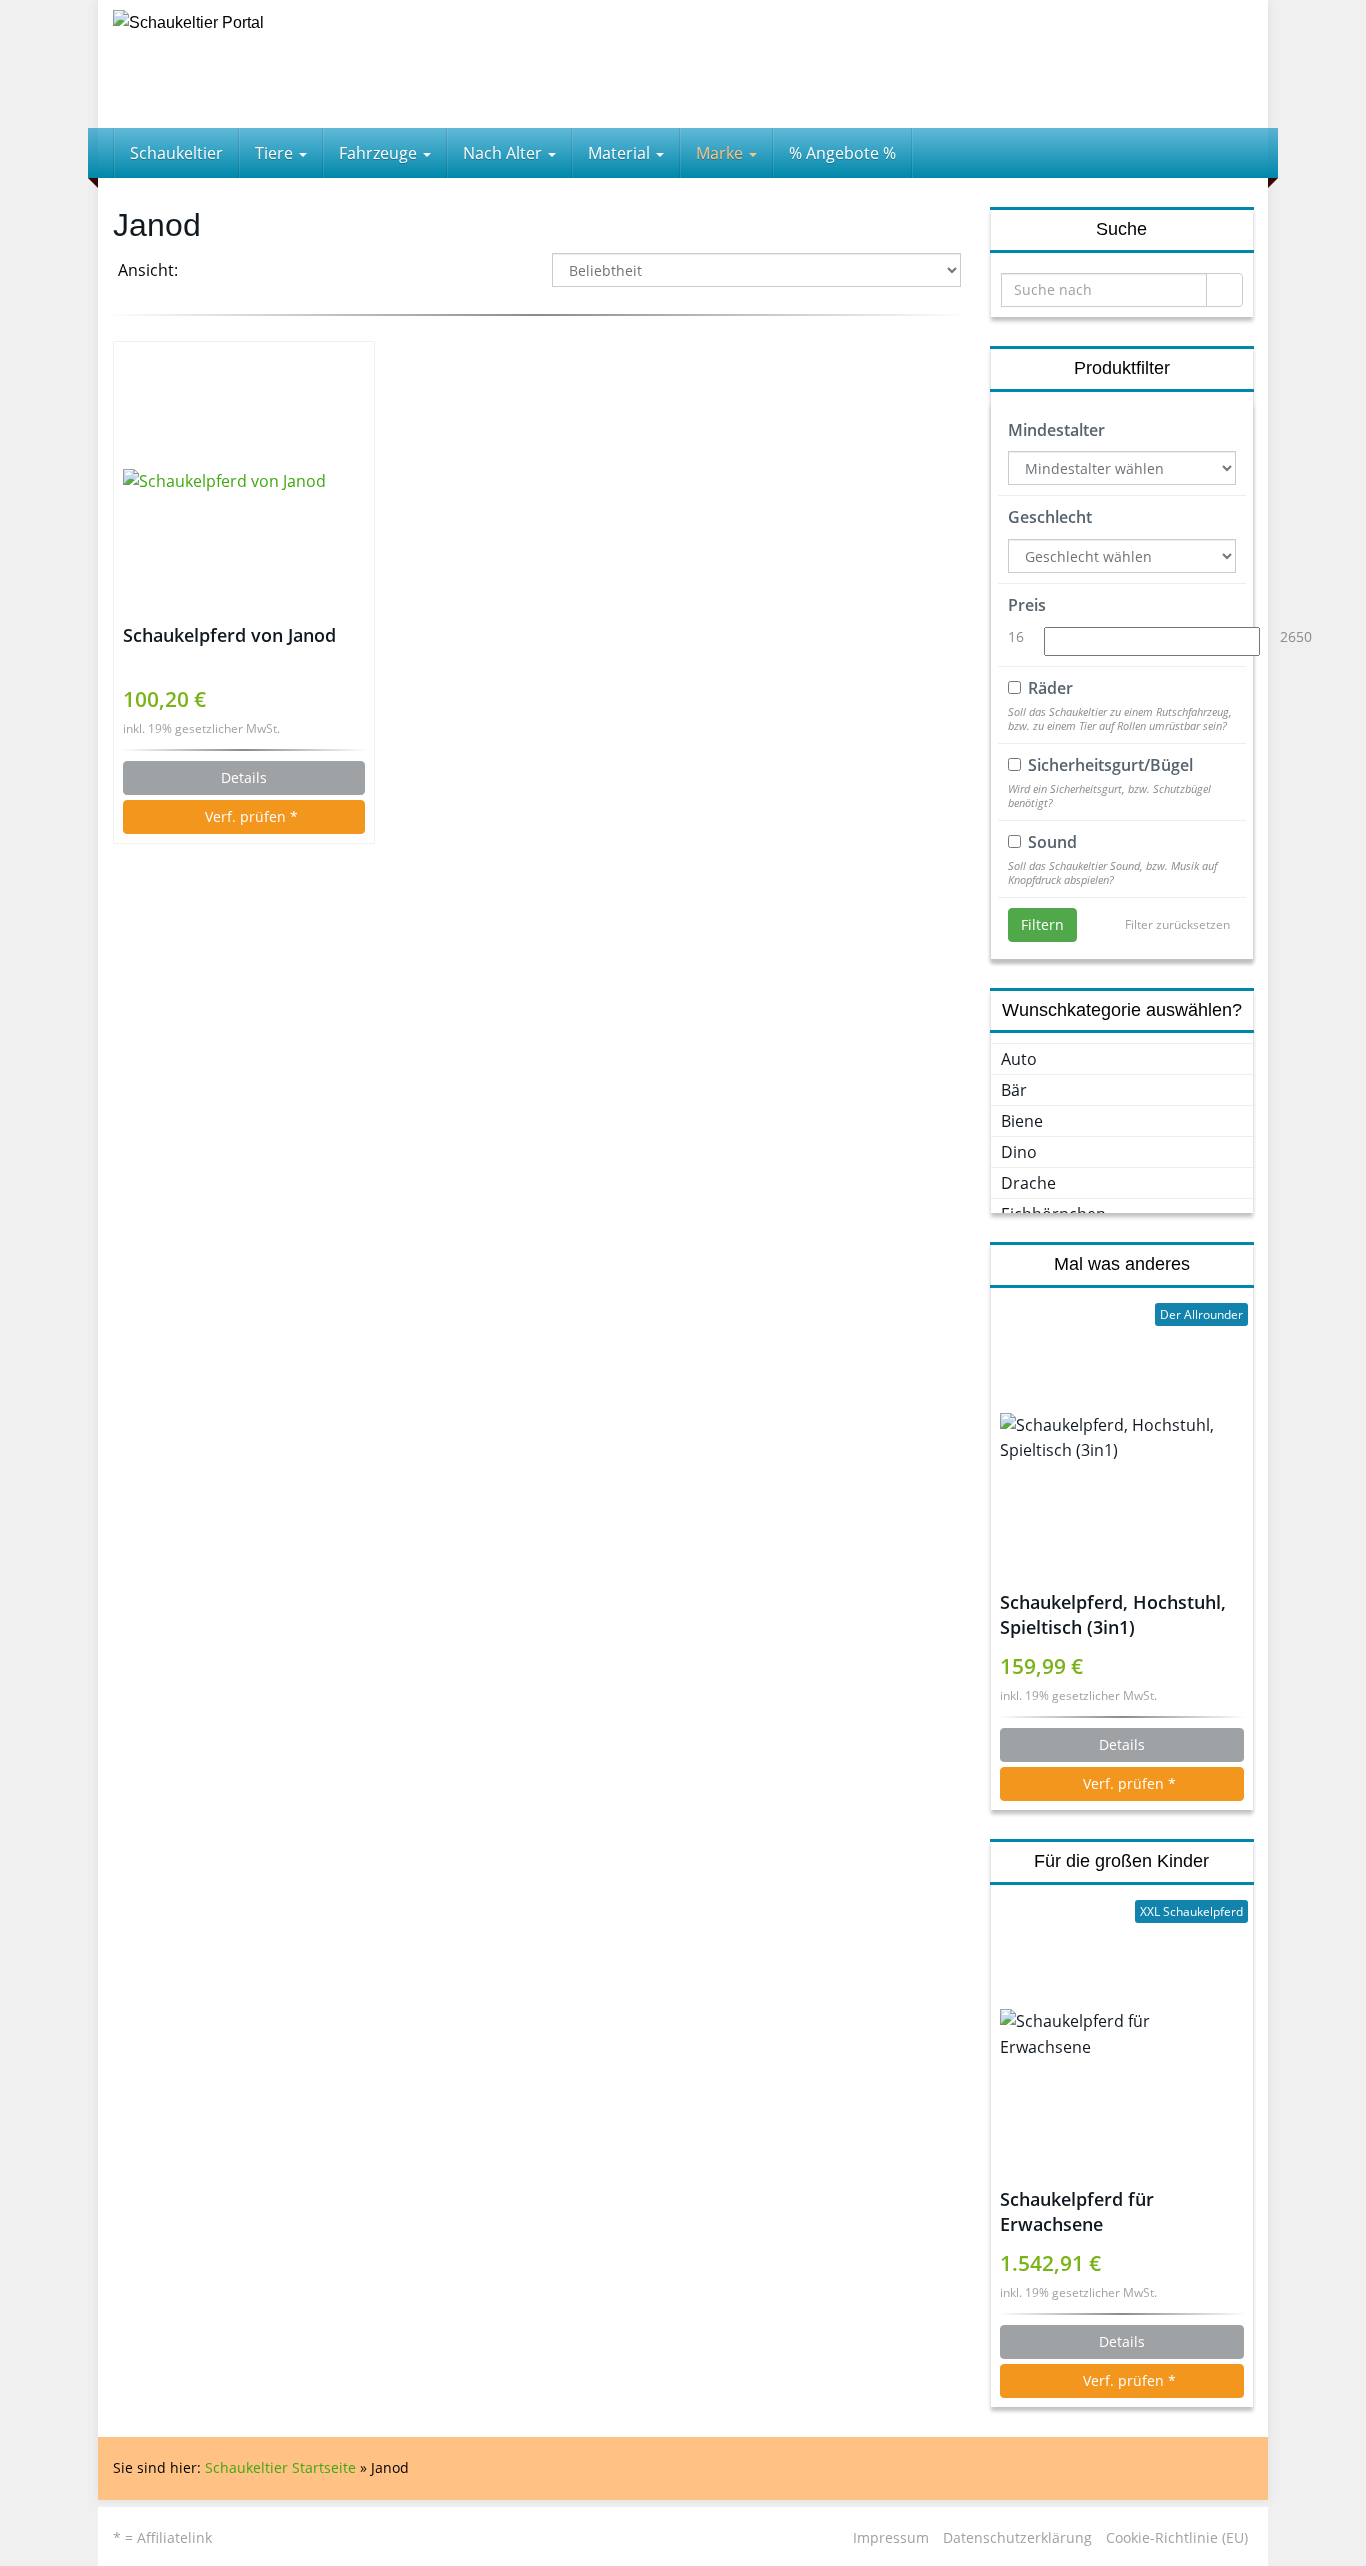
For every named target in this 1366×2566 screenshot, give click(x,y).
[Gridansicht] (210, 272)
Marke (721, 153)
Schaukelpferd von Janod (229, 635)
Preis (1027, 605)
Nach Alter (504, 153)
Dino (1019, 1152)
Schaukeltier (176, 153)
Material (621, 153)
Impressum (891, 2537)
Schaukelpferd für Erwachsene (1077, 2211)
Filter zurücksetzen (1177, 924)
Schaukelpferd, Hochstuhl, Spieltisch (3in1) (1113, 1614)
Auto (1019, 1059)
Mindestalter (1056, 430)
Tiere (276, 153)
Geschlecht (1050, 517)
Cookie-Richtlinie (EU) (1177, 2537)
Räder (1050, 688)
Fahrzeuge (380, 153)
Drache (1028, 1183)
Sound (1052, 842)
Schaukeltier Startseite (280, 2467)
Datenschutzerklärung (1017, 2537)
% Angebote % (842, 153)
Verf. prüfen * (249, 816)
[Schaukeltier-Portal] (293, 64)
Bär (1014, 1090)
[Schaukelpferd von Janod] (244, 482)
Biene (1022, 1121)
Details (244, 777)
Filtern (1042, 924)
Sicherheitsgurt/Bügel (1110, 765)
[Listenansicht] (261, 272)
